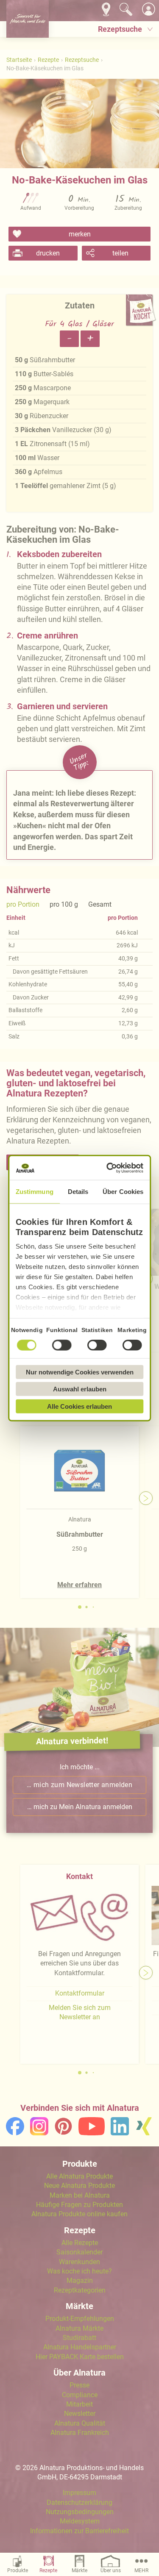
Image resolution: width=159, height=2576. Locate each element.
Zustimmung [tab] (35, 1191)
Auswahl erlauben (80, 1389)
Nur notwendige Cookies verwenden (80, 1372)
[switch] (62, 1345)
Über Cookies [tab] (123, 1191)
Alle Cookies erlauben (79, 1406)
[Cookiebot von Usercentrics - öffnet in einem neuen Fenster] (109, 1168)
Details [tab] (78, 1191)
